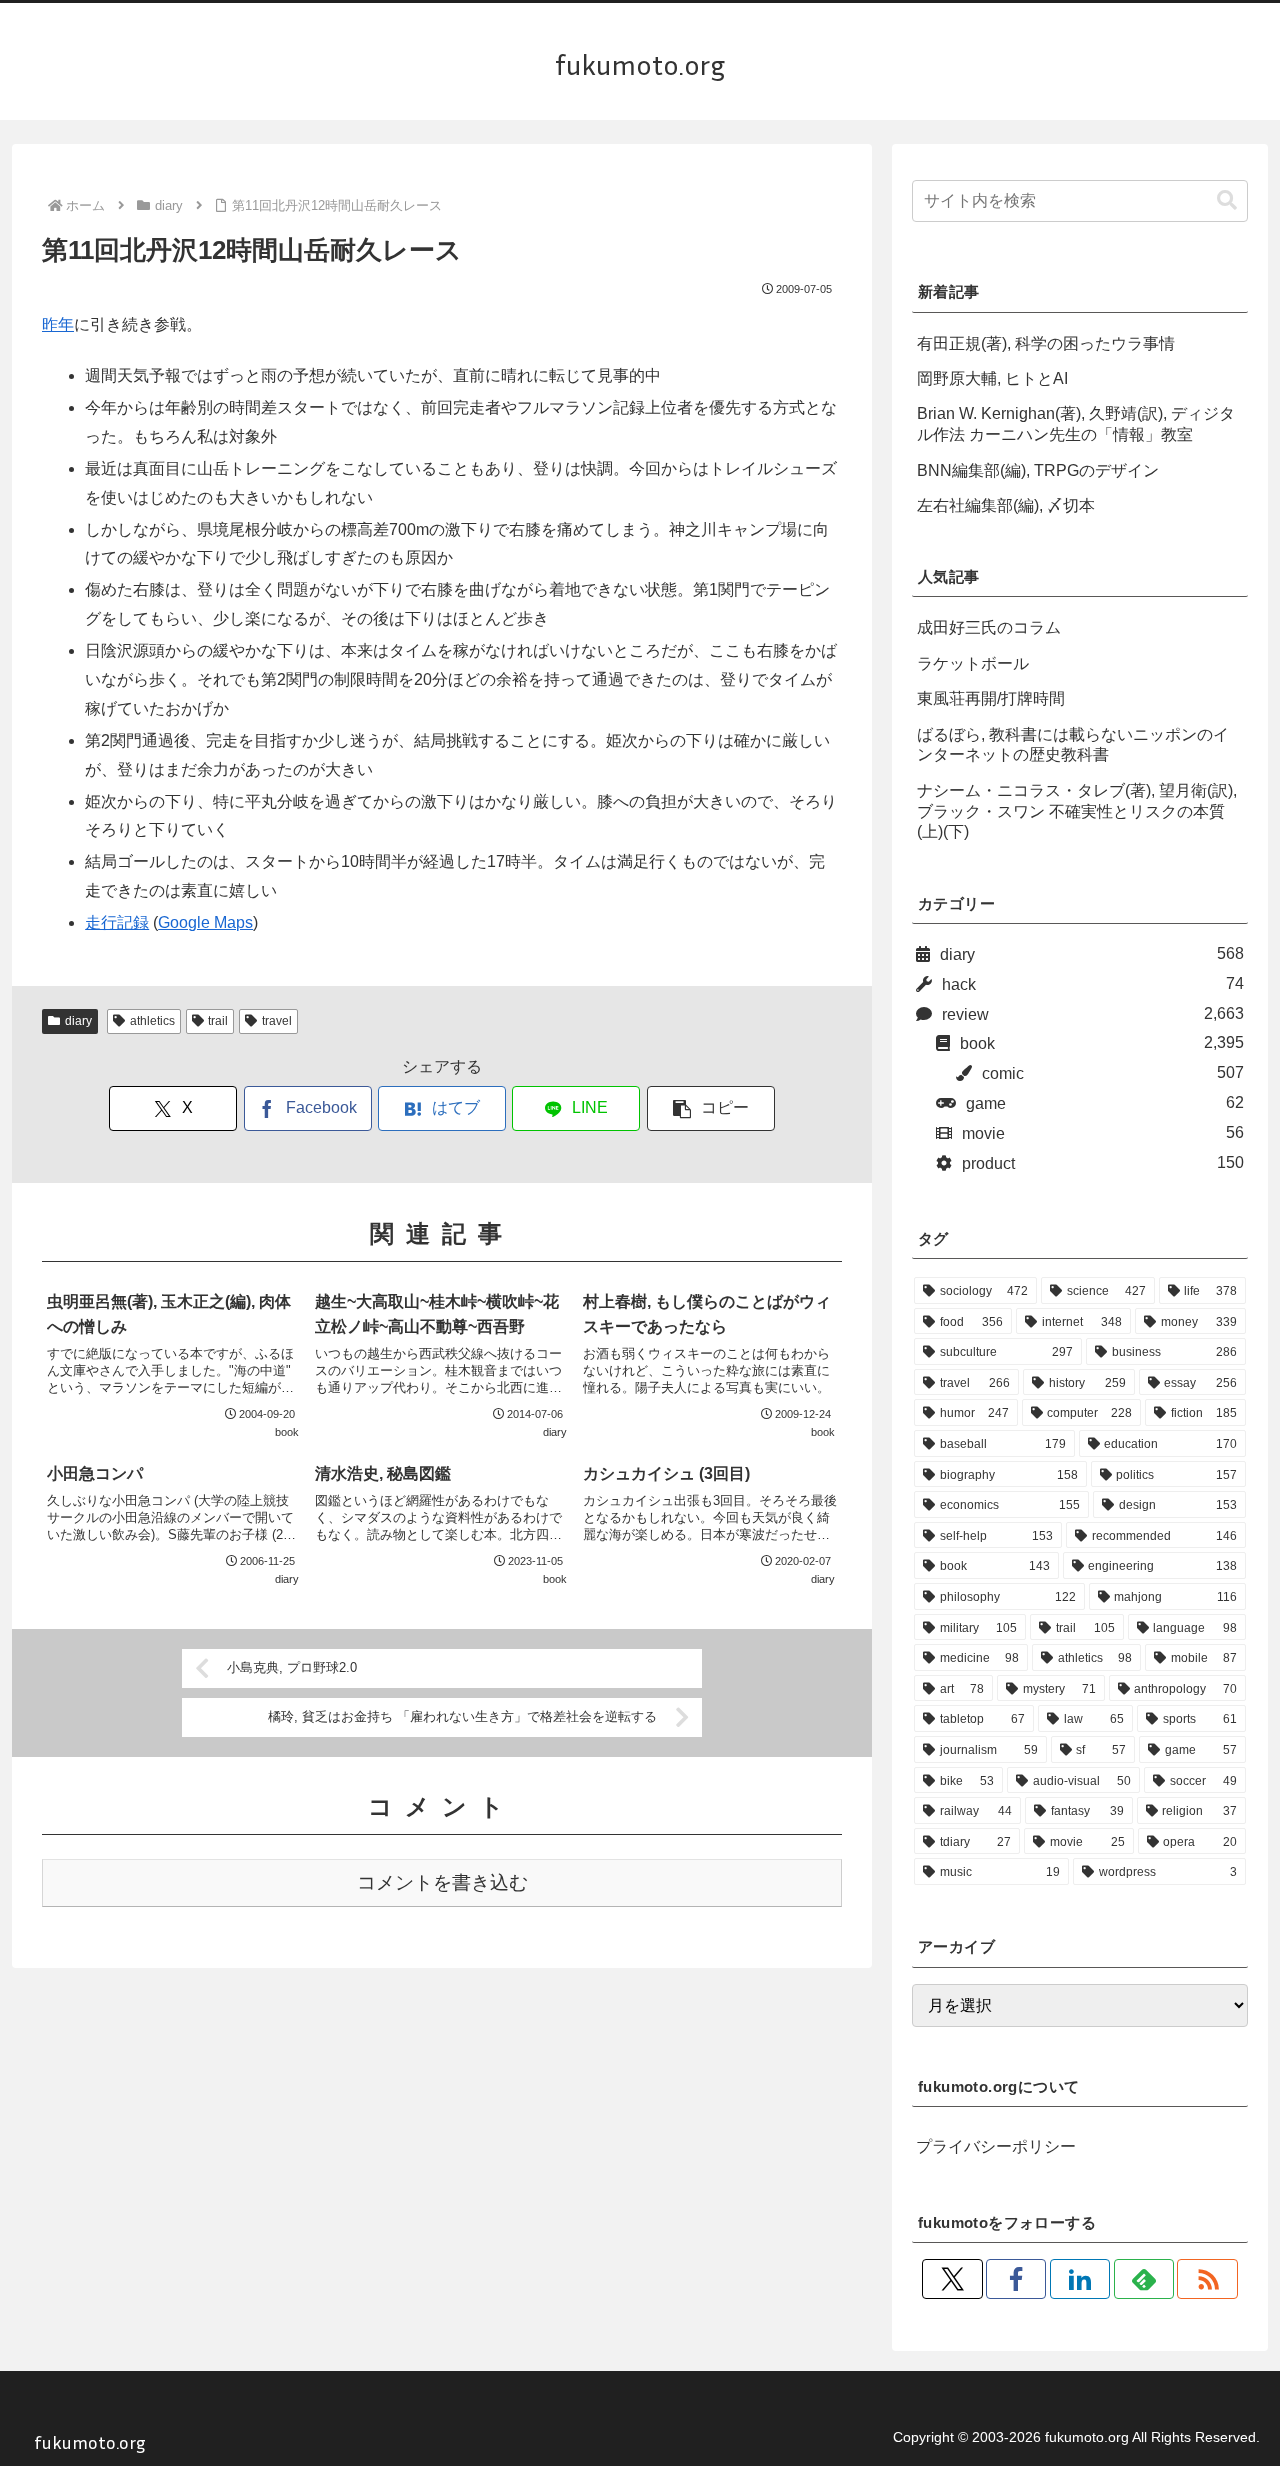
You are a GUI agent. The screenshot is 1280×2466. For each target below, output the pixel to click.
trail (218, 1021)
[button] (711, 1108)
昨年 (58, 324)
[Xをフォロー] (952, 2279)
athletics (152, 1021)
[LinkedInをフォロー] (1080, 2279)
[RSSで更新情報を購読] (1207, 2279)
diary (78, 1021)
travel (277, 1021)
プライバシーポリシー (996, 2146)
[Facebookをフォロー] (1016, 2279)
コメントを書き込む (442, 1882)
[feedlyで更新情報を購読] (1144, 2279)
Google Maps (205, 922)
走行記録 (117, 922)
